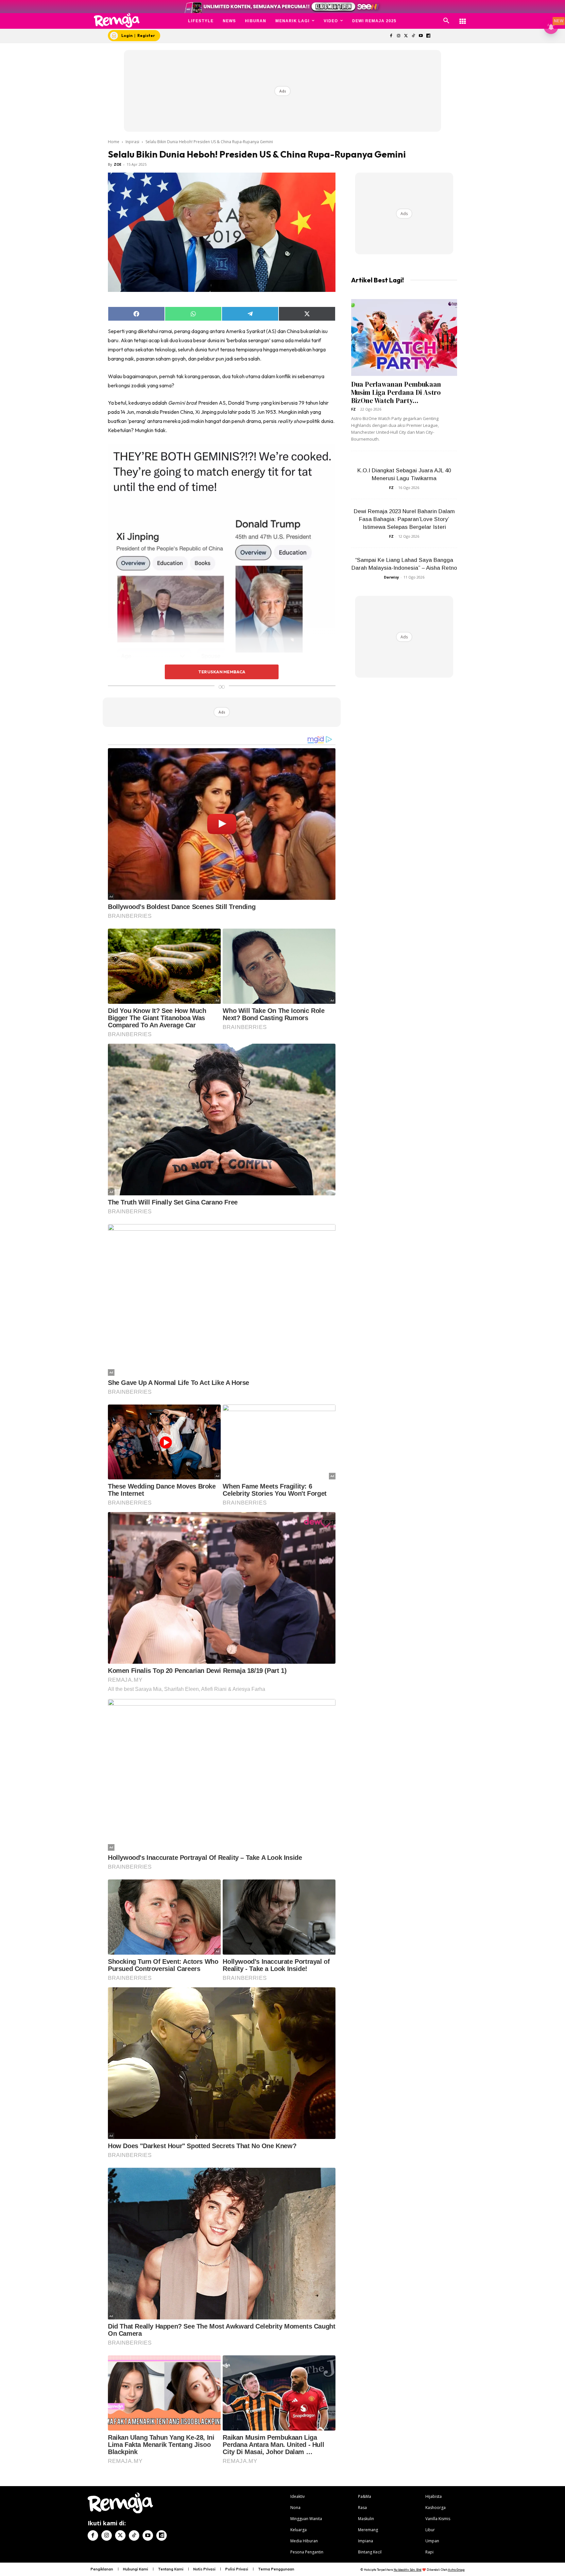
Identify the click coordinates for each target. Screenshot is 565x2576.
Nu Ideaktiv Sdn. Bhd (408, 2570)
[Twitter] (406, 36)
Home (114, 142)
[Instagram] (398, 36)
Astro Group (456, 2570)
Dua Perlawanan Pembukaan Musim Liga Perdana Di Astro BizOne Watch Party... (396, 392)
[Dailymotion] (428, 36)
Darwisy (391, 577)
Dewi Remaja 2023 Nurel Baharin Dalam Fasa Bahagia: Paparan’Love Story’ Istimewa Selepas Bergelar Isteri (404, 519)
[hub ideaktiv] (463, 18)
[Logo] (117, 20)
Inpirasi (132, 142)
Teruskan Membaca (222, 672)
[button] (446, 21)
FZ (353, 409)
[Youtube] (421, 36)
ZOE (118, 164)
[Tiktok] (413, 36)
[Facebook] (391, 36)
